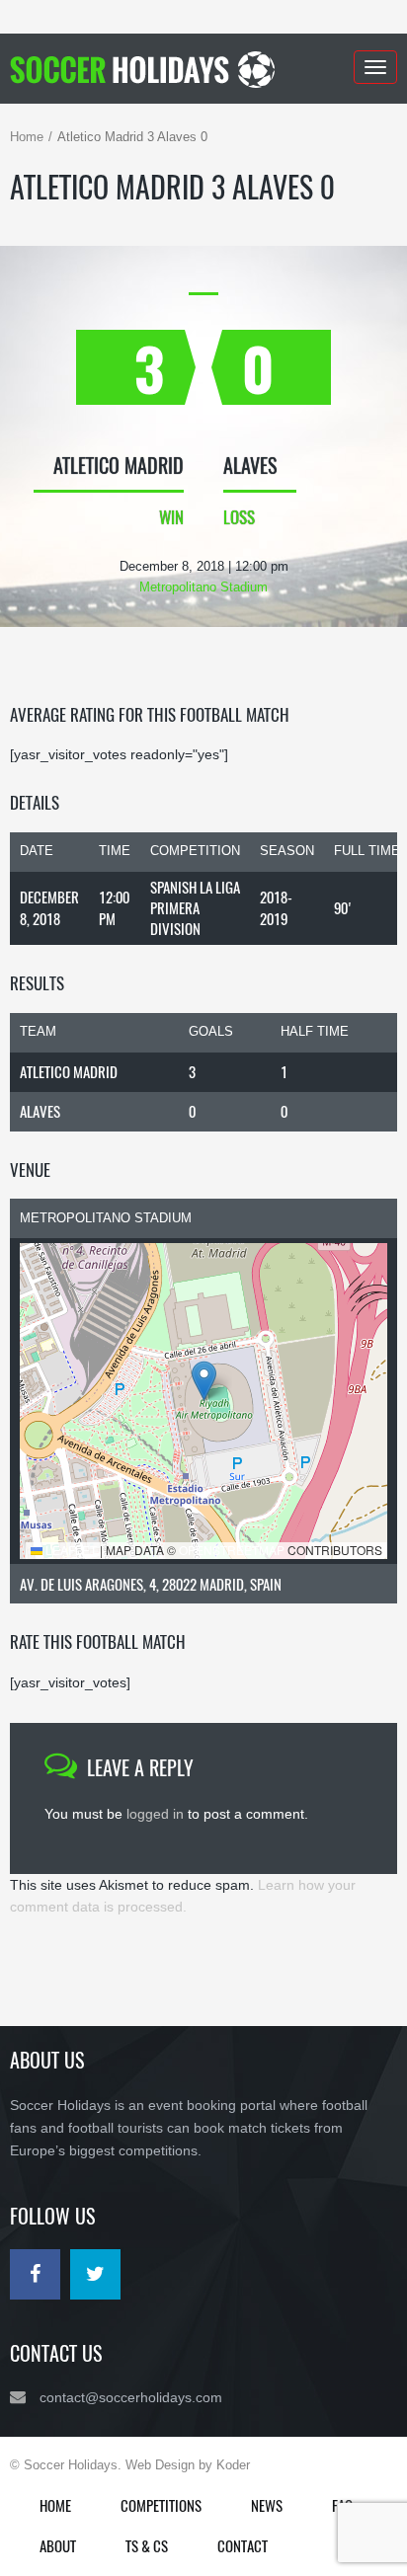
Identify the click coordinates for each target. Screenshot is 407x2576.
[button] (204, 1381)
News (267, 2505)
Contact (243, 2545)
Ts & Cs (147, 2545)
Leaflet (70, 1550)
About (58, 2545)
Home (27, 137)
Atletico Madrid (69, 1071)
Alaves (40, 1111)
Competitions (161, 2505)
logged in (155, 1814)
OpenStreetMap (232, 1550)
